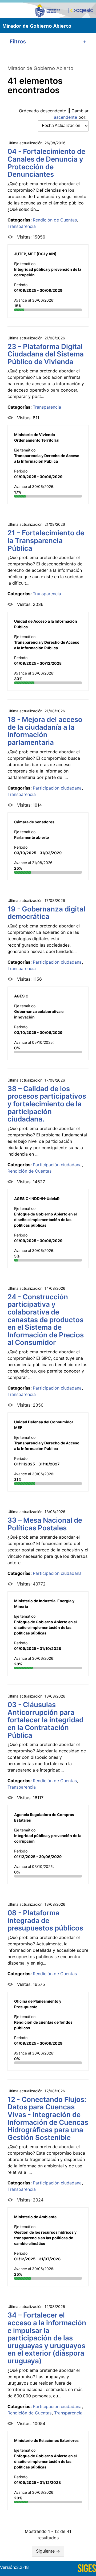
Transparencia (22, 226)
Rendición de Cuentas (55, 220)
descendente (53, 111)
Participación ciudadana (57, 788)
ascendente (65, 117)
